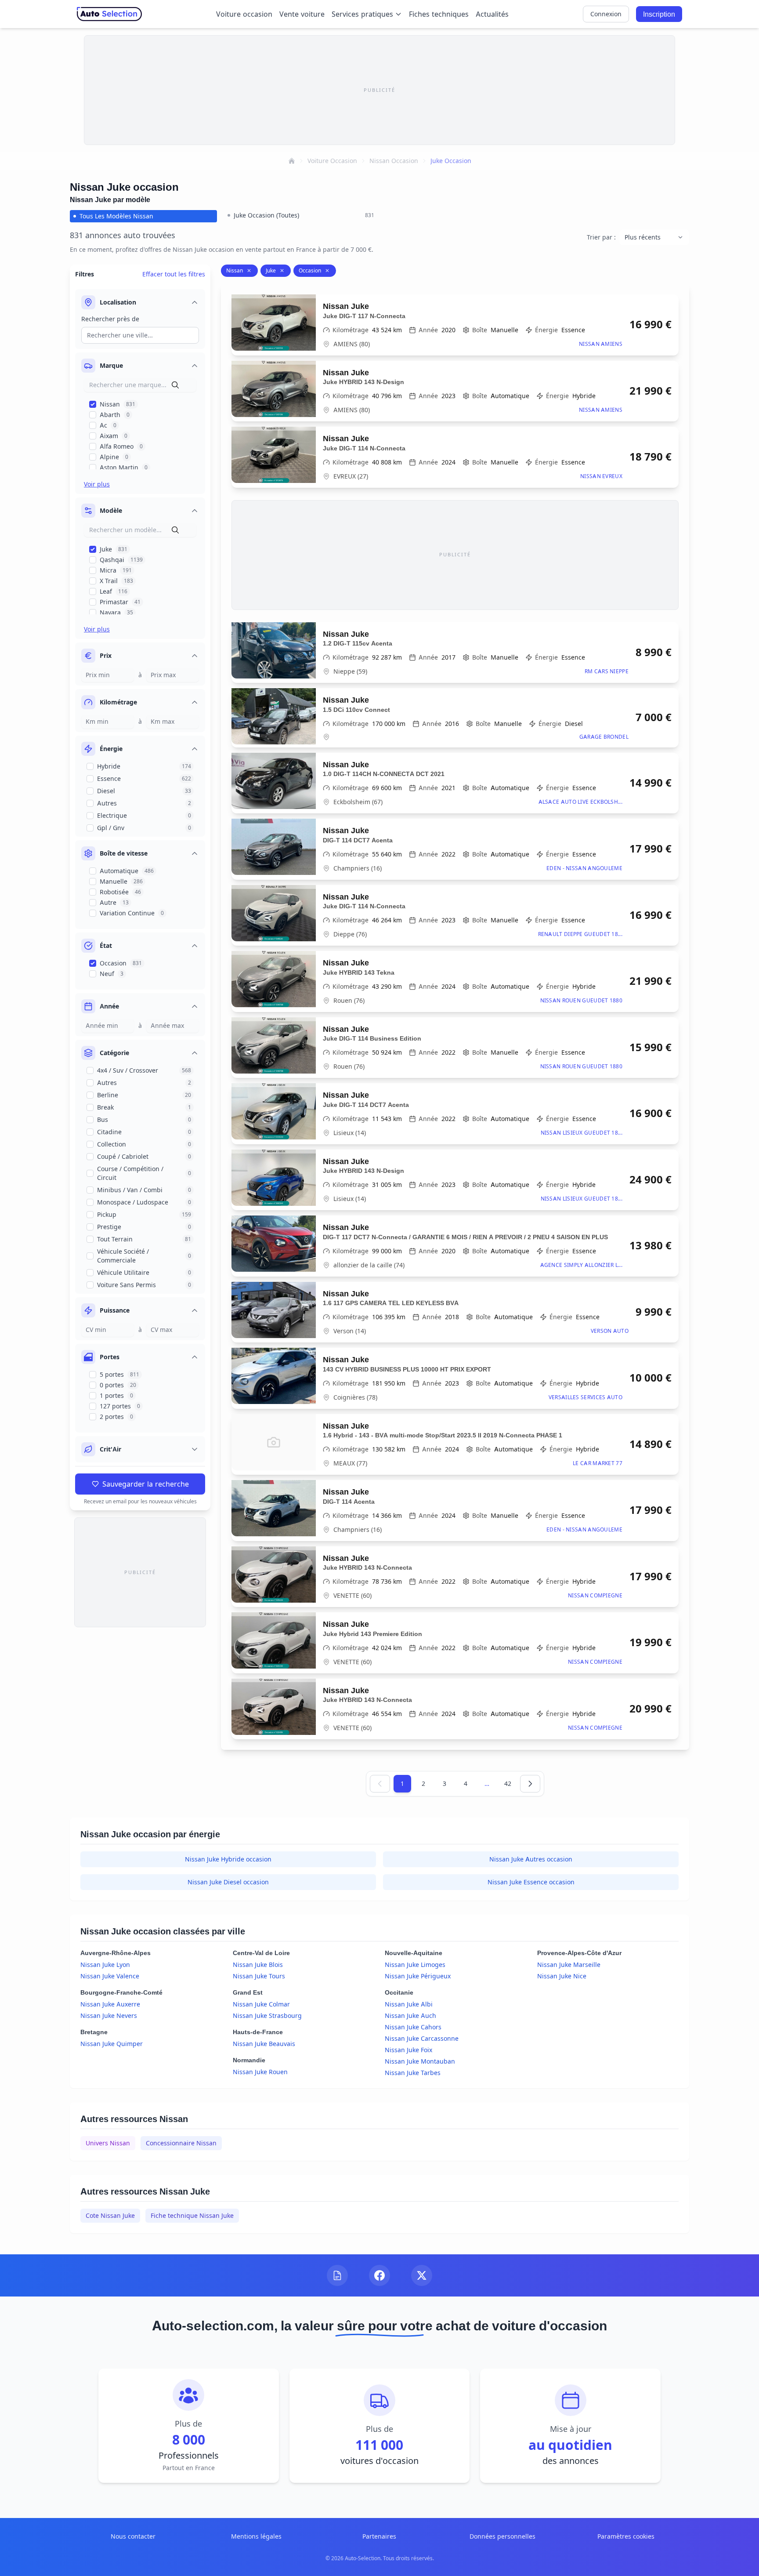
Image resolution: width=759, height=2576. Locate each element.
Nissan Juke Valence (110, 1976)
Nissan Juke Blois (258, 1965)
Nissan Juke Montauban (420, 2061)
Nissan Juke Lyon (105, 1965)
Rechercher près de (110, 319)
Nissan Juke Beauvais (264, 2044)
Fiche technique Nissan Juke (192, 2215)
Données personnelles (502, 2536)
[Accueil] (292, 161)
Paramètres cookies (626, 2536)
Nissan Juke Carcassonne (422, 2038)
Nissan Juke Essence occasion (531, 1882)
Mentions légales (256, 2536)
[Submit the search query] (175, 385)
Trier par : (601, 237)
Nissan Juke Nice (562, 1976)
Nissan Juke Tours (259, 1976)
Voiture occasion (244, 14)
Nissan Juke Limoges (415, 1965)
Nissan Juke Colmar (261, 2004)
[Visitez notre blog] (337, 2275)
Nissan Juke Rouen (260, 2072)
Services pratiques (362, 14)
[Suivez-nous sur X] (422, 2275)
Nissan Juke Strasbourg (267, 2015)
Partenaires (379, 2536)
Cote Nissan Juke (110, 2215)
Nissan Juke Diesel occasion (228, 1882)
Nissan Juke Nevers (109, 2015)
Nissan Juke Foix (408, 2050)
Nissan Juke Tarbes (413, 2073)
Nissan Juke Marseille (569, 1965)
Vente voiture (302, 14)
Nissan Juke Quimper (112, 2044)
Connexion (606, 14)
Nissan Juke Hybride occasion (228, 1859)
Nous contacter (133, 2536)
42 (508, 1783)
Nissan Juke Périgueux (418, 1976)
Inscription (659, 14)
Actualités (492, 14)
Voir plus (97, 484)
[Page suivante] (530, 1784)
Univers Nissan (108, 2143)
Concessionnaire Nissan (181, 2143)
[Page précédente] (380, 1784)
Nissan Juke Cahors (413, 2027)
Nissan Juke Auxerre (110, 2004)
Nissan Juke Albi (409, 2004)
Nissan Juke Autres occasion (531, 1859)
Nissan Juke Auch (410, 2015)
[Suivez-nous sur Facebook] (379, 2275)
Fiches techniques (439, 14)
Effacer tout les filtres (174, 274)
